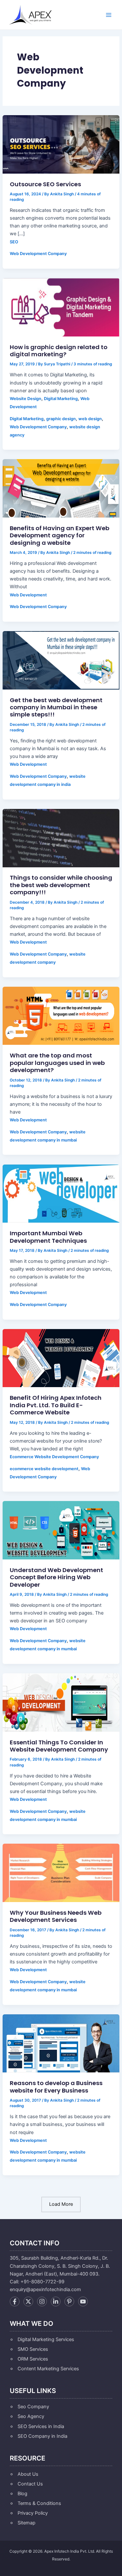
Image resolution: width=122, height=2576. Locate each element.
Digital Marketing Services (46, 2339)
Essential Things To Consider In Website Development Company (59, 1746)
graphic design (61, 419)
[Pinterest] (69, 2301)
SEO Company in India (42, 2436)
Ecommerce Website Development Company (54, 1457)
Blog (22, 2494)
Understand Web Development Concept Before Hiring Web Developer (56, 1577)
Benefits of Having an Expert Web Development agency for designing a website (60, 535)
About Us (28, 2474)
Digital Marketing (61, 399)
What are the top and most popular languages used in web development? (57, 1063)
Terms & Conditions (39, 2503)
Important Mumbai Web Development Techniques (48, 1237)
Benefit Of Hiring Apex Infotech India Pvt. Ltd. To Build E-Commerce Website (56, 1405)
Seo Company (33, 2407)
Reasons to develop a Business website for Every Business (56, 2087)
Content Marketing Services (48, 2369)
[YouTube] (83, 2301)
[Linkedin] (56, 2301)
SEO (14, 242)
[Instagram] (42, 2301)
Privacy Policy (33, 2513)
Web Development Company (38, 254)
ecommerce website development (44, 1469)
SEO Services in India (41, 2426)
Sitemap (27, 2523)
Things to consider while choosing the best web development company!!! (61, 885)
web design (90, 419)
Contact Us (30, 2484)
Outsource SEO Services (45, 184)
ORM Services (33, 2359)
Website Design (26, 399)
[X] (28, 2301)
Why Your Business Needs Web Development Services (56, 1916)
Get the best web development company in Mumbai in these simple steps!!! (56, 707)
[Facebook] (15, 2301)
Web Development (28, 595)
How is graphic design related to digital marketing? (59, 351)
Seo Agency (31, 2416)
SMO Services (33, 2349)
